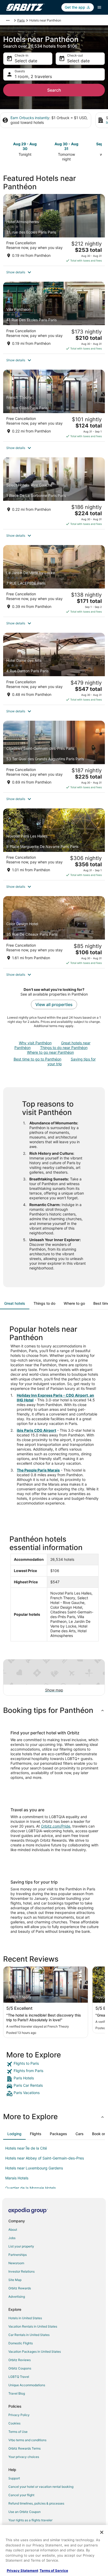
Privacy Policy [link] (19, 2415)
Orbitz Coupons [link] (20, 2368)
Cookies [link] (14, 2423)
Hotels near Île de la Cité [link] (26, 2148)
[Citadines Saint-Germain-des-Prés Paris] (54, 757)
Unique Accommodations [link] (27, 2385)
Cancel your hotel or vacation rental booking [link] (41, 2487)
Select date (26, 61)
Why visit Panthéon (35, 1043)
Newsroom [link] (16, 2263)
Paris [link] (21, 20)
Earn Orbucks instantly (30, 118)
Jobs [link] (12, 2238)
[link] (54, 2064)
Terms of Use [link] (18, 2432)
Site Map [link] (15, 2280)
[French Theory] (54, 406)
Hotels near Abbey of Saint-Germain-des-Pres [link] (45, 2158)
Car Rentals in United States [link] (29, 2335)
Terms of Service (54, 2571)
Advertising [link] (17, 2297)
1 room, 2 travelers (33, 76)
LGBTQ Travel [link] (19, 2377)
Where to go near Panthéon (50, 1052)
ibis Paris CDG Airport (36, 1430)
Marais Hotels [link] (17, 2178)
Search (54, 90)
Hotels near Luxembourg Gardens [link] (34, 2168)
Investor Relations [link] (21, 2271)
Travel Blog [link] (17, 2393)
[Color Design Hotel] (54, 932)
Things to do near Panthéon (64, 1048)
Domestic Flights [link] (21, 2343)
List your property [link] (21, 2246)
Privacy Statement (23, 2571)
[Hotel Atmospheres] (54, 230)
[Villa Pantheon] (54, 318)
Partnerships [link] (18, 2255)
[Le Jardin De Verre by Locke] (54, 581)
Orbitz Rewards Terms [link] (25, 2448)
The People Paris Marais (38, 1470)
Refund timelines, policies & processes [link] (36, 2503)
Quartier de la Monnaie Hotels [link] (31, 2188)
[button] (54, 272)
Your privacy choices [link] (24, 2457)
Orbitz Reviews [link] (20, 2360)
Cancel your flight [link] (21, 2495)
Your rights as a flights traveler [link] (30, 2520)
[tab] (15, 1303)
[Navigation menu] (99, 7)
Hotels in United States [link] (25, 2318)
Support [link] (14, 2478)
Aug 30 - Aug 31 (66, 146)
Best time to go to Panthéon (37, 1059)
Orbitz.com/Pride (56, 1826)
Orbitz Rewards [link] (20, 2288)
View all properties (54, 1004)
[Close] (102, 2532)
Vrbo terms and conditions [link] (27, 2440)
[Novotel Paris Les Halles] (54, 844)
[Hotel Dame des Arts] (54, 669)
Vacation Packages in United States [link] (35, 2352)
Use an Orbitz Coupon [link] (25, 2512)
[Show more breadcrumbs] (8, 20)
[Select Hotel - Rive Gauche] (54, 493)
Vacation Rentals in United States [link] (33, 2326)
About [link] (13, 2230)
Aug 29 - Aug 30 (25, 146)
